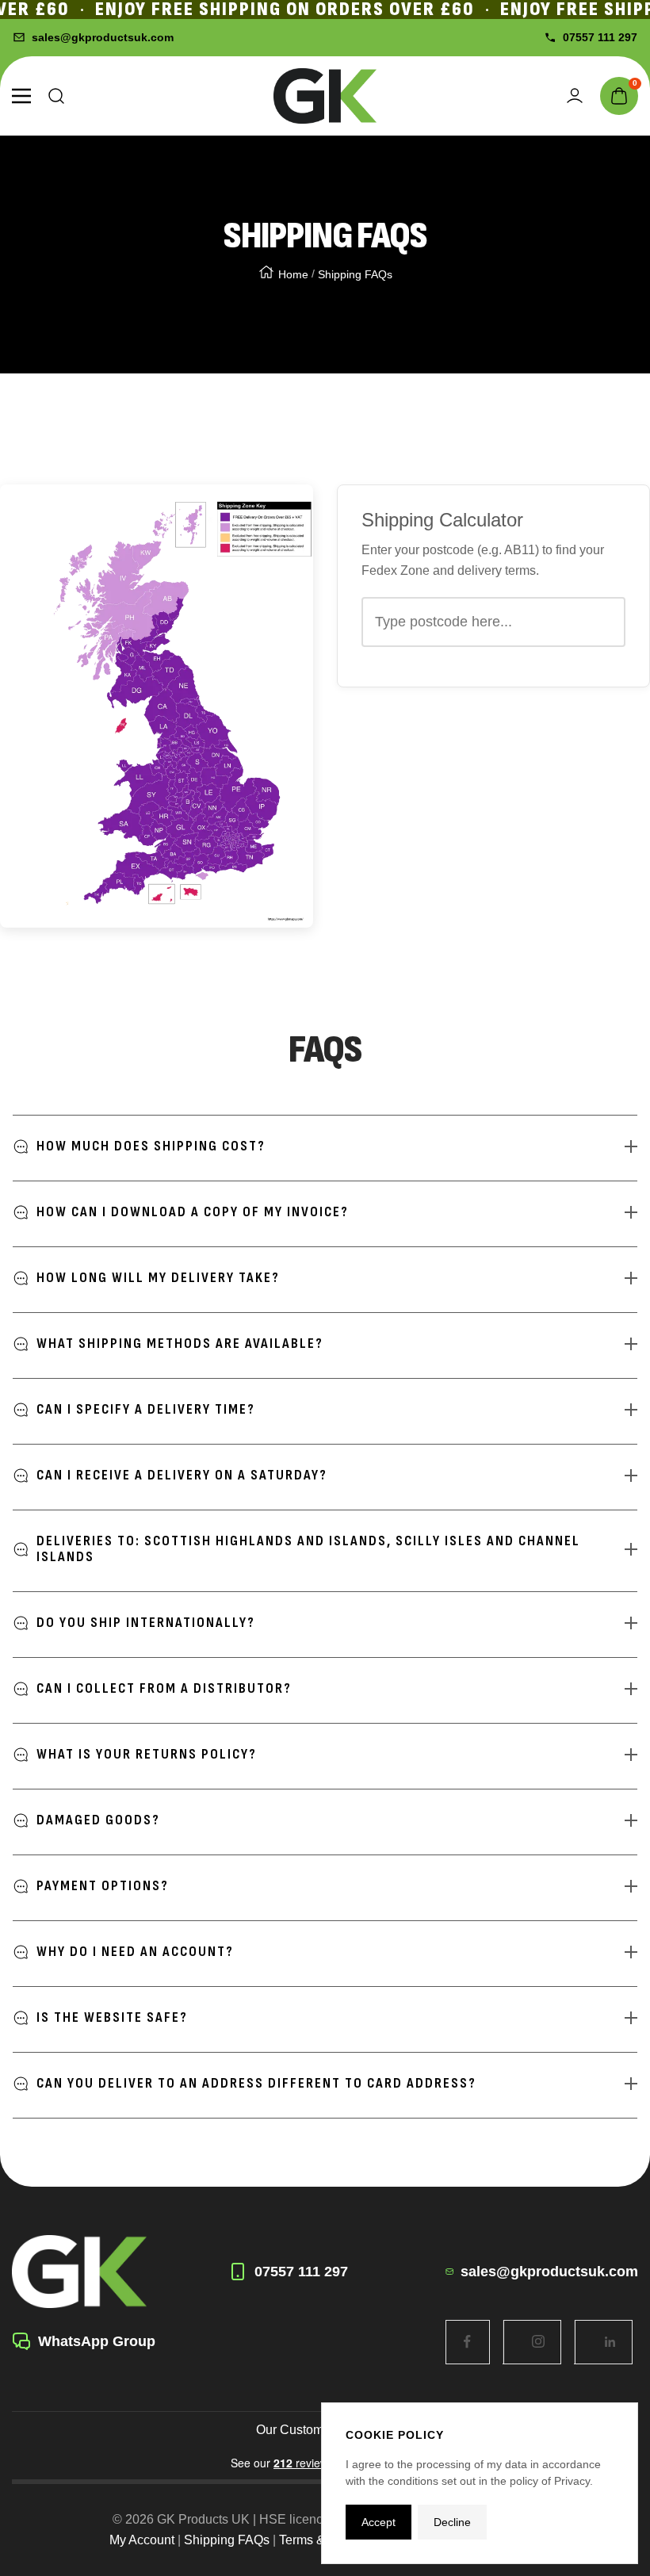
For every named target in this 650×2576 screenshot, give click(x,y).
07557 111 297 (600, 37)
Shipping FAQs (227, 2540)
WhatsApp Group (97, 2341)
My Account (142, 2540)
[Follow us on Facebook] (467, 2342)
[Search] (56, 96)
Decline (452, 2522)
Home (293, 274)
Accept (379, 2522)
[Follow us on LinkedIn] (610, 2342)
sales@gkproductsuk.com (103, 37)
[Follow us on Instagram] (539, 2342)
